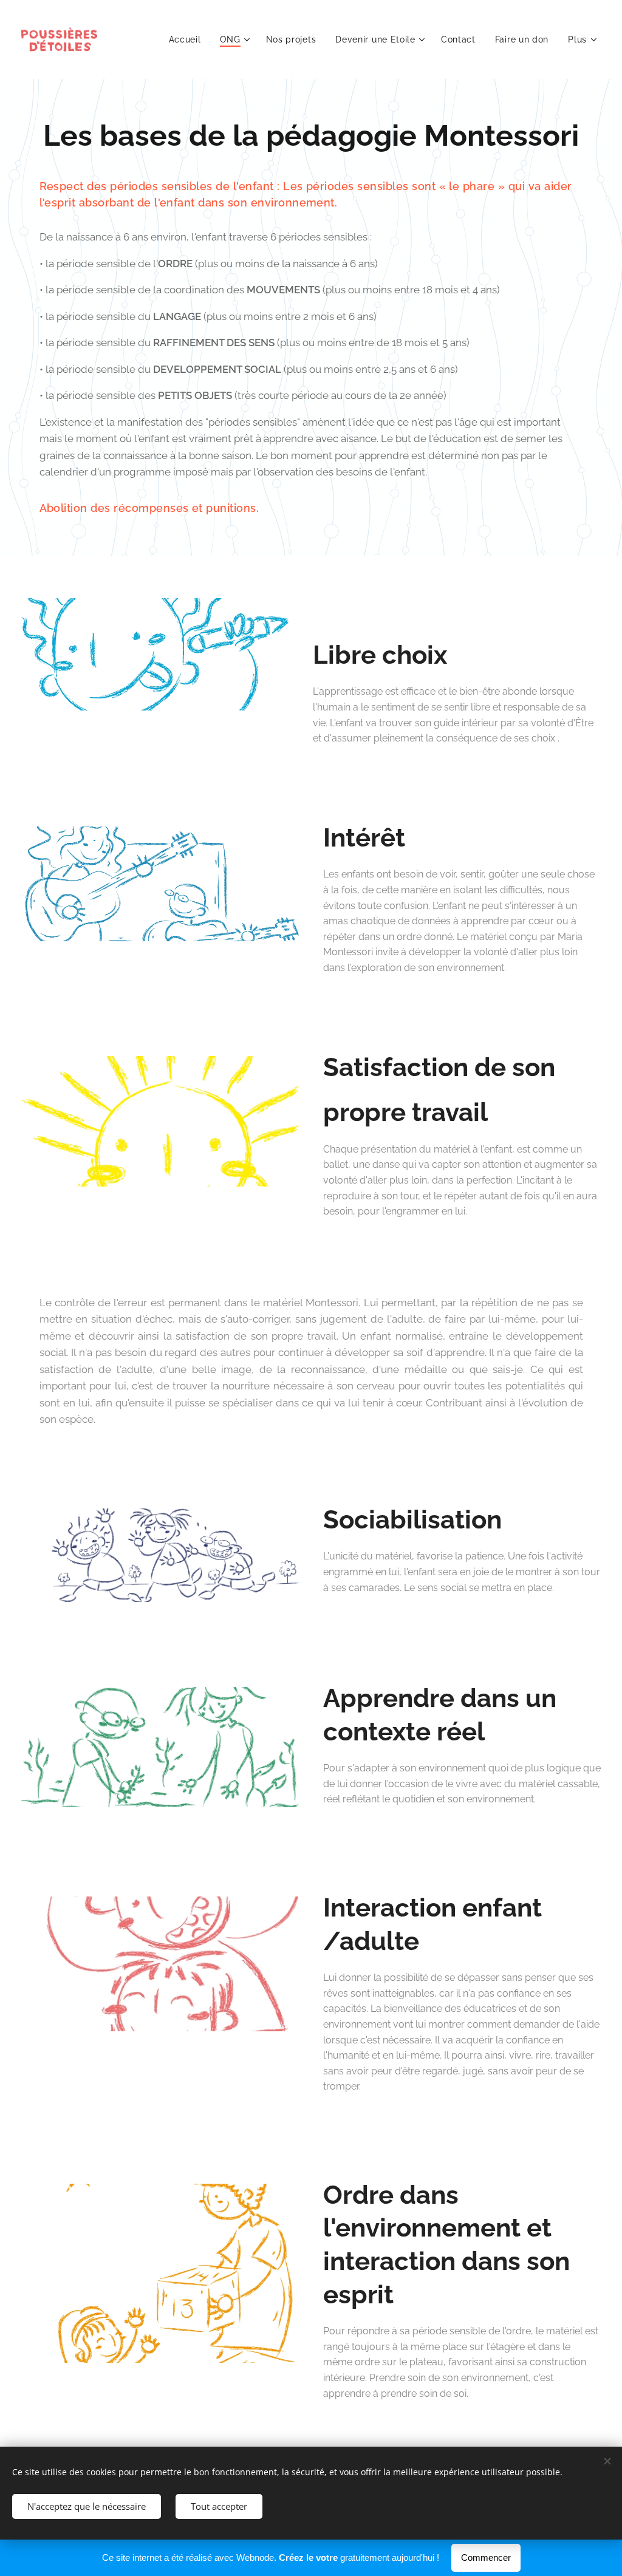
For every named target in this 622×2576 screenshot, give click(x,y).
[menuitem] (188, 39)
